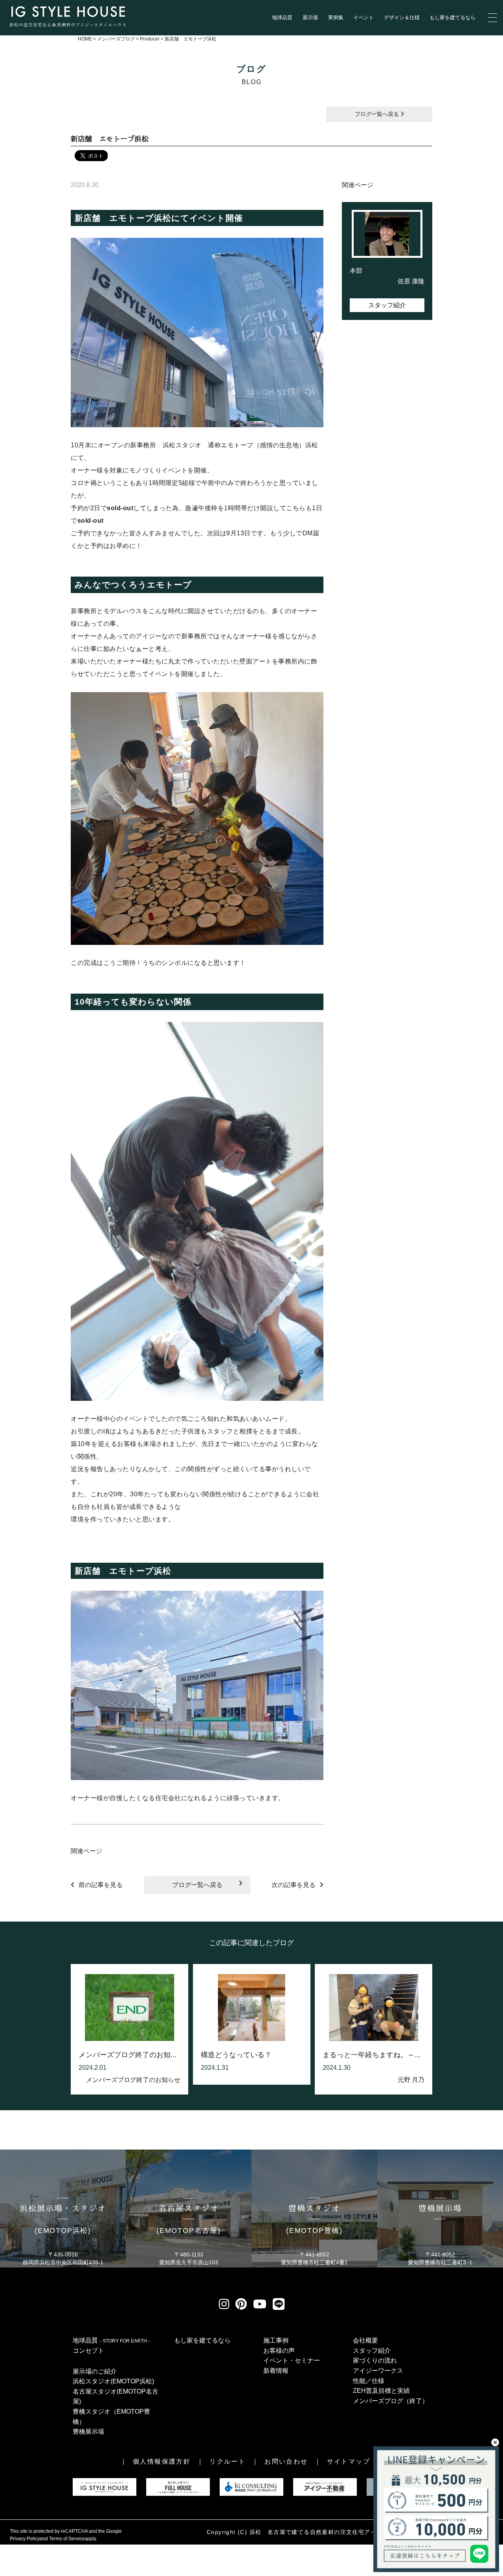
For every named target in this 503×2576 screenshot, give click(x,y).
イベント (363, 17)
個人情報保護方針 (162, 2461)
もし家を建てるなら (453, 17)
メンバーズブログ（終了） (391, 2401)
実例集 (336, 17)
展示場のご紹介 (95, 2371)
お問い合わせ (286, 2461)
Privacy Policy (25, 2539)
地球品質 (282, 17)
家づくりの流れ (375, 2360)
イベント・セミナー (292, 2360)
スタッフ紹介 (387, 305)
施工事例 (276, 2340)
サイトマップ (349, 2461)
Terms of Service (67, 2539)
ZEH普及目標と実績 (381, 2391)
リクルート (228, 2461)
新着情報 (276, 2371)
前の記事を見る (101, 1885)
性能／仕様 (369, 2381)
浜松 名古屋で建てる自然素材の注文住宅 (307, 2532)
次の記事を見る (294, 1885)
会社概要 (365, 2340)
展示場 (310, 17)
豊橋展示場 (88, 2432)
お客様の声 (279, 2351)
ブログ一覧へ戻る (378, 114)
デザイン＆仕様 (402, 17)
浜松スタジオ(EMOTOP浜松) (113, 2381)
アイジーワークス (378, 2371)
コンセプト (88, 2351)
